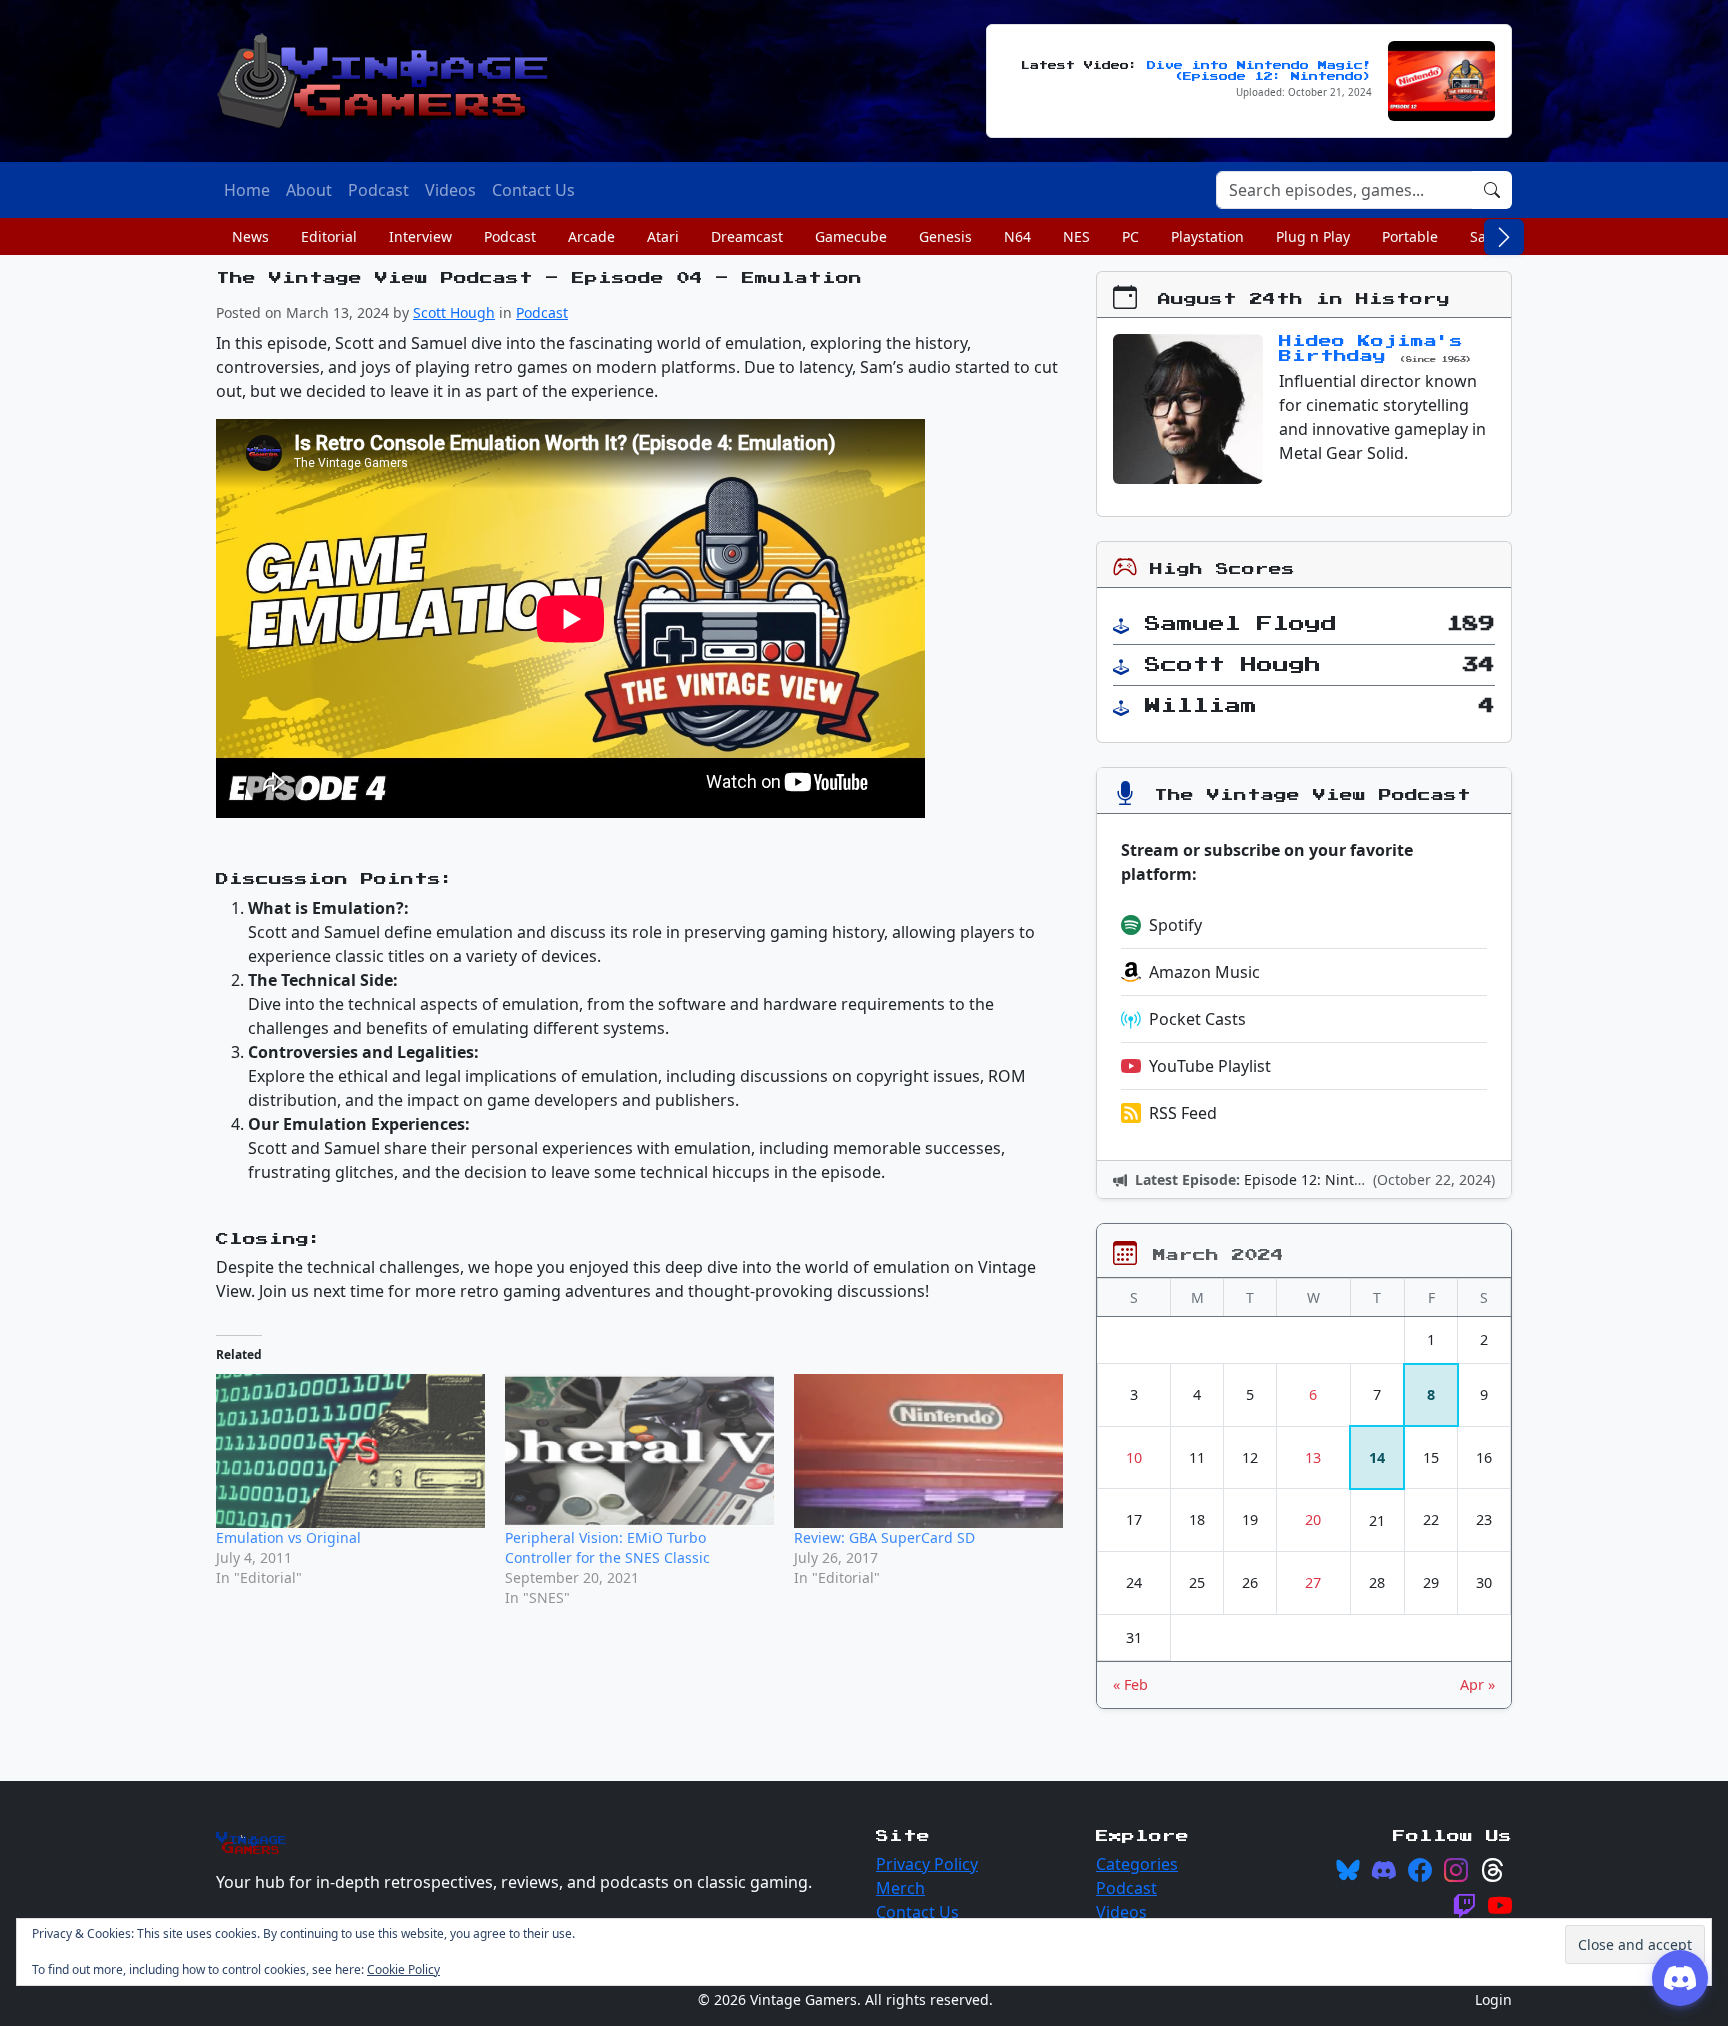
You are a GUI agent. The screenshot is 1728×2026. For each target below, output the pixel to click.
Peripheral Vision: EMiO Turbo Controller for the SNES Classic (607, 1547)
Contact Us (917, 1912)
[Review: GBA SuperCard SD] (928, 1451)
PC (1130, 236)
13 (1313, 1457)
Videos (1121, 1912)
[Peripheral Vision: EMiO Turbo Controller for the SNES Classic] (639, 1450)
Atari (663, 236)
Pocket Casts (1197, 1019)
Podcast (510, 236)
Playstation (1207, 236)
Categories (1137, 1864)
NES (1076, 236)
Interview (420, 236)
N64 (1017, 236)
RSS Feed (1183, 1113)
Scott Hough (454, 312)
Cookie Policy (403, 1969)
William (1201, 706)
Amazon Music (1204, 972)
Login (1493, 1999)
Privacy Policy (927, 1864)
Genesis (945, 236)
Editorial (329, 236)
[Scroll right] (1504, 237)
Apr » (1477, 1684)
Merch (900, 1888)
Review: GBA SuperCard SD (884, 1537)
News (250, 236)
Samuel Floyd (1241, 624)
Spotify (1175, 925)
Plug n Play (1313, 236)
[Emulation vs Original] (350, 1451)
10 (1134, 1457)
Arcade (591, 236)
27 (1313, 1582)
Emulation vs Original (288, 1537)
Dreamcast (747, 236)
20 (1313, 1519)
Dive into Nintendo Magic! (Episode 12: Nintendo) (1259, 71)
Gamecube (851, 236)
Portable (1410, 236)
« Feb (1130, 1684)
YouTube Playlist (1210, 1066)
